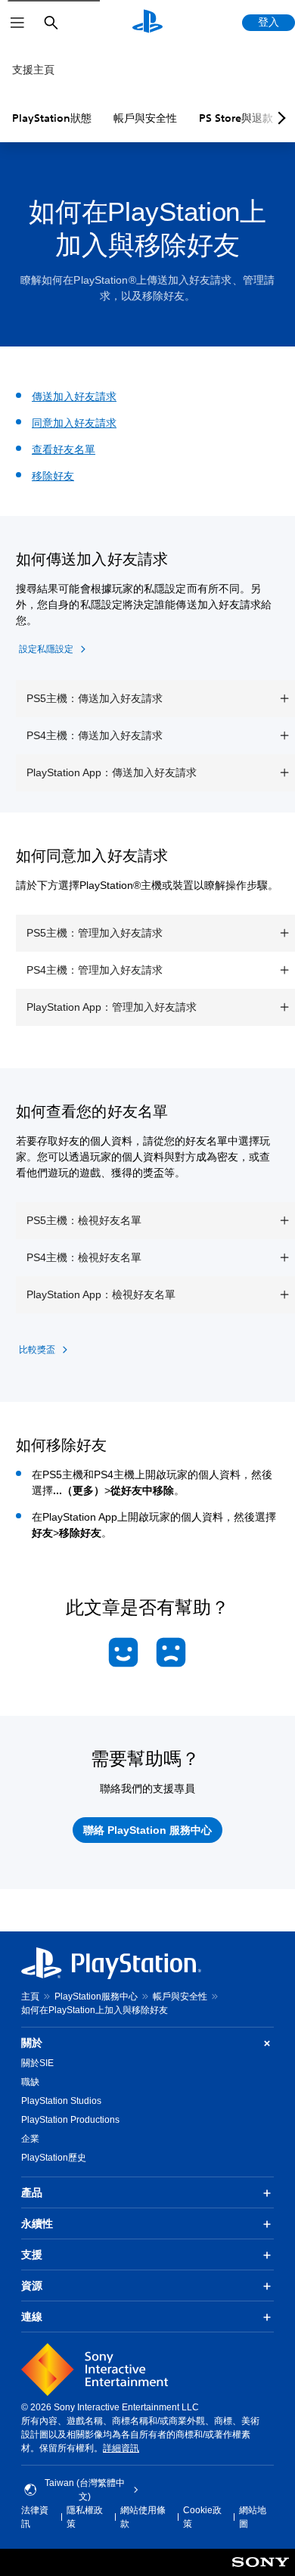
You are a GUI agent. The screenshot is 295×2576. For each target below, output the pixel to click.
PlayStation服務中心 (96, 1996)
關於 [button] (32, 2043)
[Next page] (279, 118)
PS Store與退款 (236, 118)
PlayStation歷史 (54, 2158)
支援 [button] (32, 2254)
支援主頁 (33, 70)
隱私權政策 (85, 2517)
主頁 (30, 1996)
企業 (30, 2139)
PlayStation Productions (70, 2120)
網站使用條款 (143, 2517)
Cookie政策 (202, 2517)
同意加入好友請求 (74, 423)
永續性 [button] (37, 2223)
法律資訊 (35, 2517)
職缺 (30, 2082)
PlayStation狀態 (52, 118)
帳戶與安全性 (145, 118)
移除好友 (53, 476)
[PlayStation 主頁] (147, 23)
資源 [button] (32, 2285)
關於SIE (37, 2063)
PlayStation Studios (61, 2101)
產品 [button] (32, 2192)
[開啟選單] (17, 23)
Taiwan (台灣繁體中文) (85, 2490)
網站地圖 (253, 2517)
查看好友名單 (64, 449)
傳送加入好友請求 (74, 396)
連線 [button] (32, 2317)
